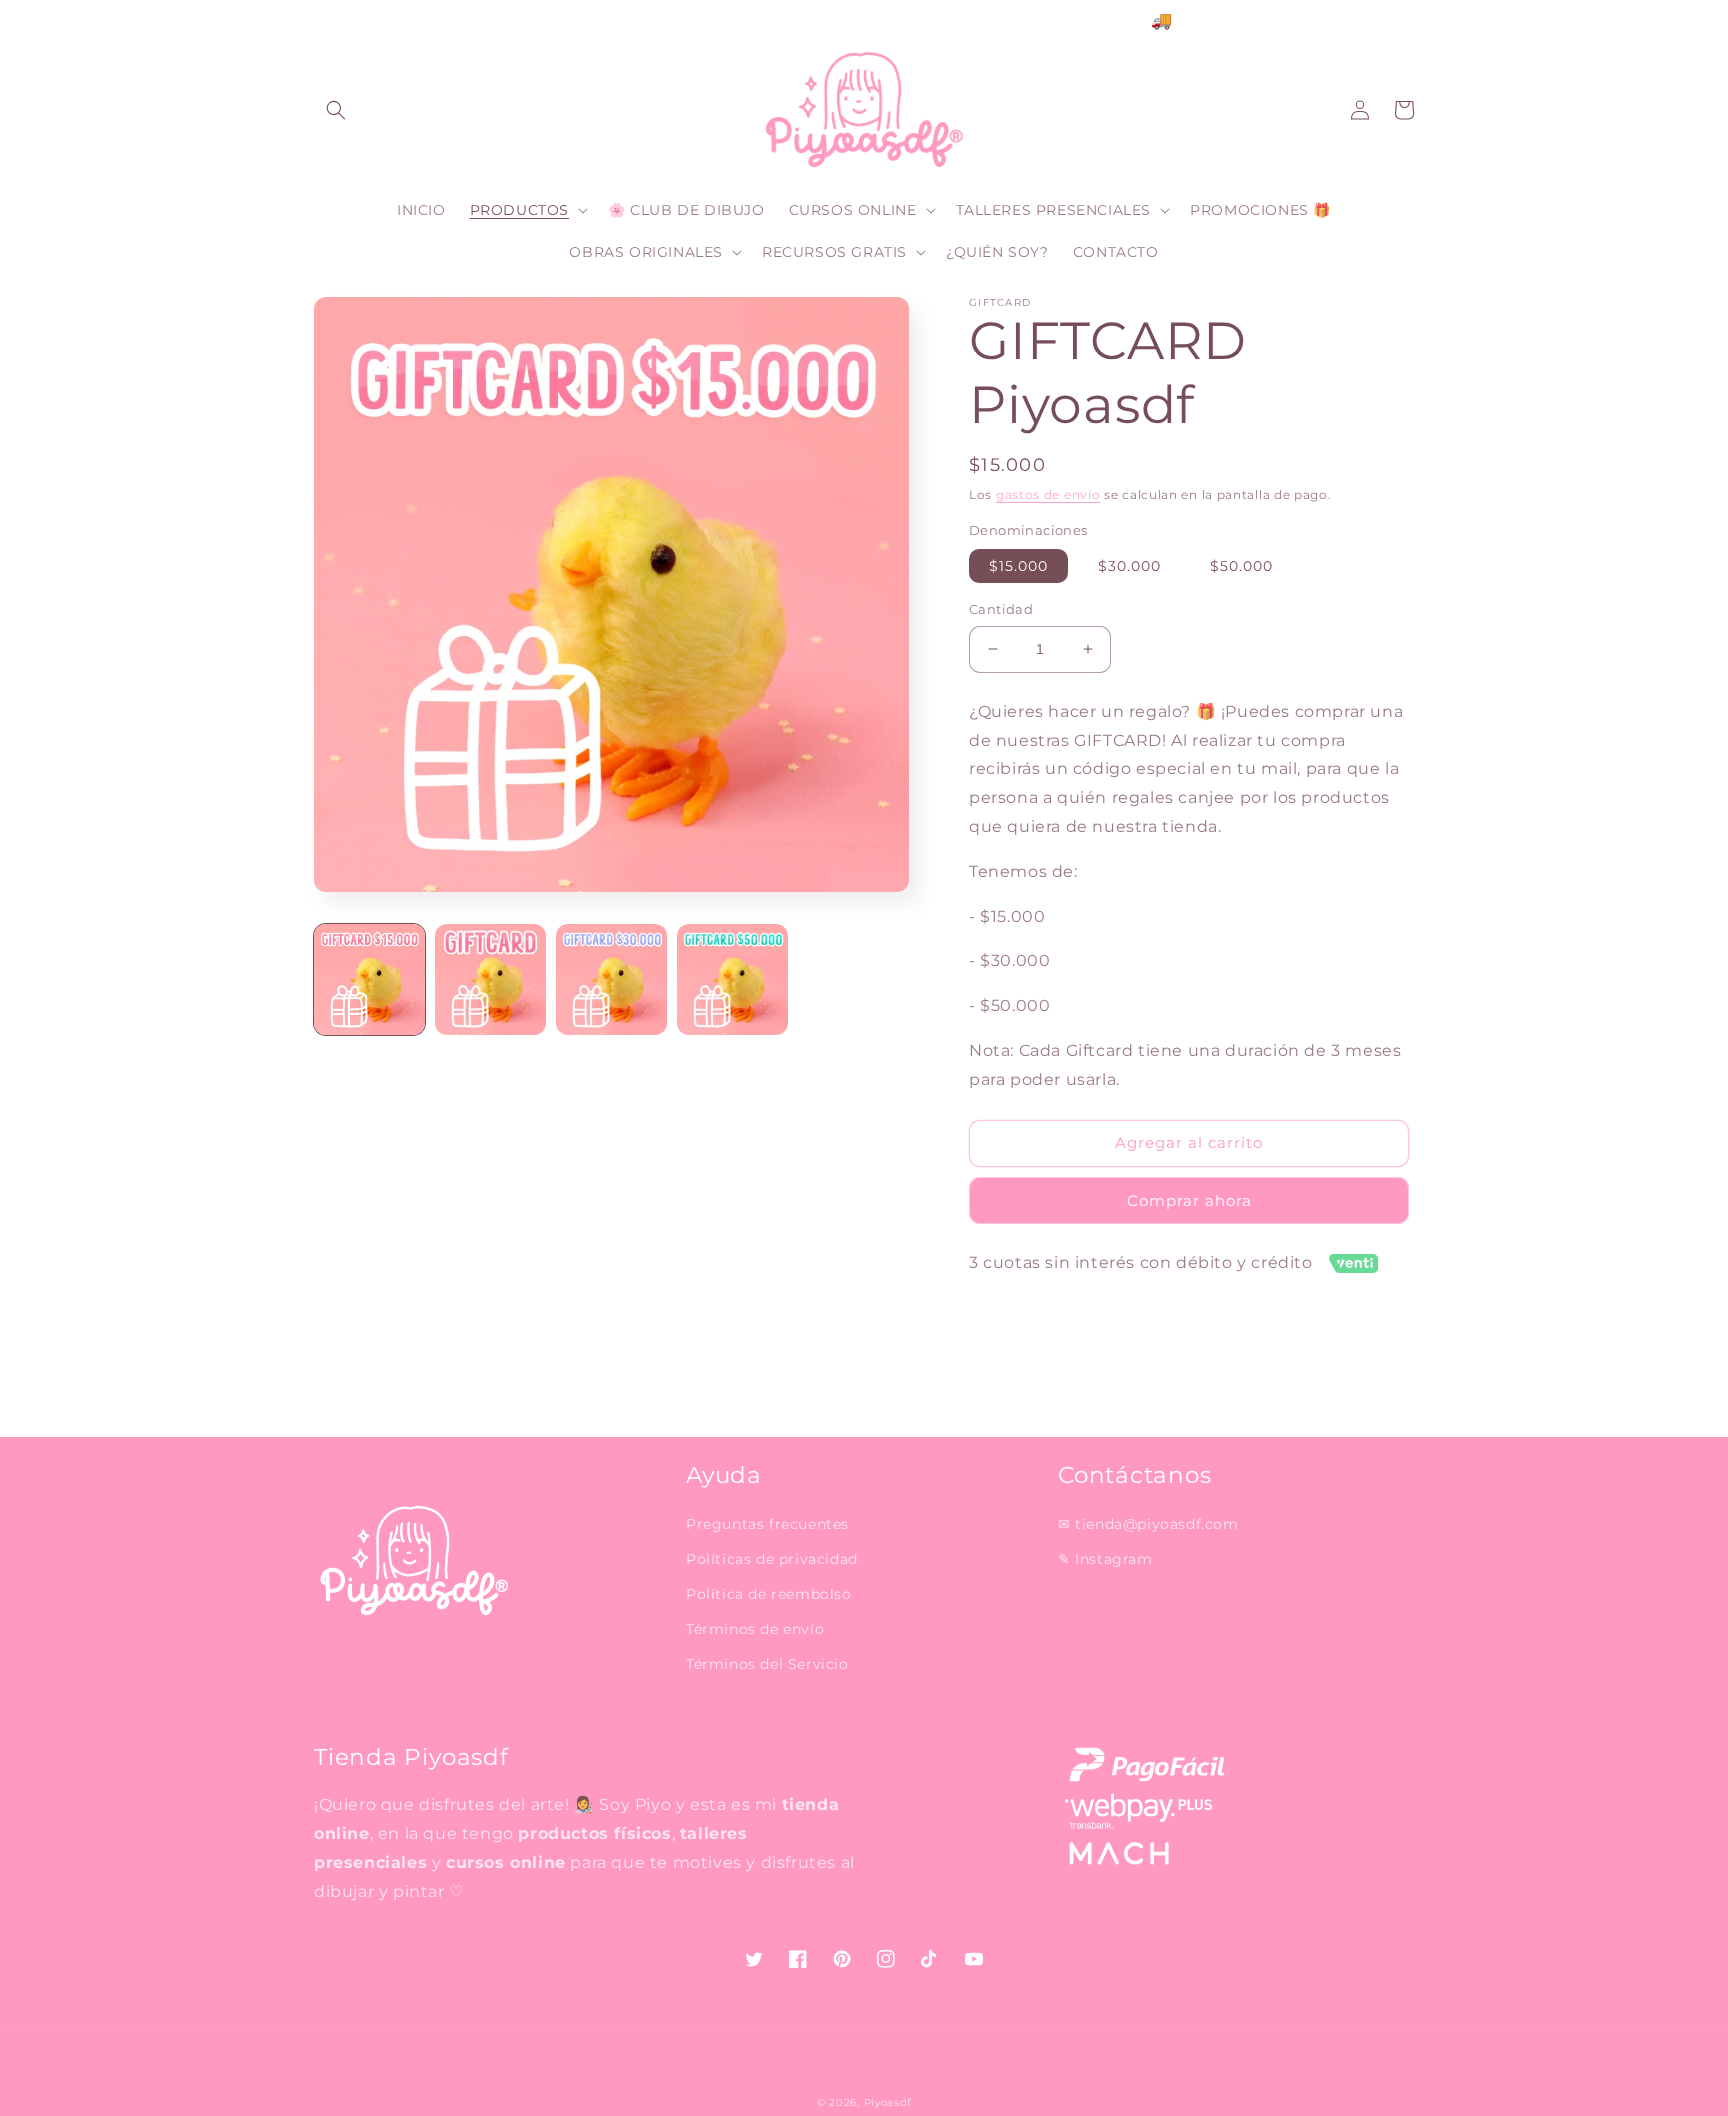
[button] (336, 110)
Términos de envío (755, 1629)
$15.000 (1018, 566)
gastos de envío (1048, 494)
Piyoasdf (888, 2102)
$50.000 (1241, 566)
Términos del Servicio (767, 1664)
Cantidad (1001, 609)
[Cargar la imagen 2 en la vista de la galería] (490, 979)
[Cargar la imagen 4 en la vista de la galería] (732, 979)
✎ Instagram (1105, 1559)
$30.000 (1129, 566)
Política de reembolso (769, 1594)
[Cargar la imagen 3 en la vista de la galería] (611, 979)
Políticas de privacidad (772, 1559)
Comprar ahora (1189, 1200)
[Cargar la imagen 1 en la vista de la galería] (369, 979)
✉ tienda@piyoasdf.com (1148, 1524)
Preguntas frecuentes (767, 1524)
